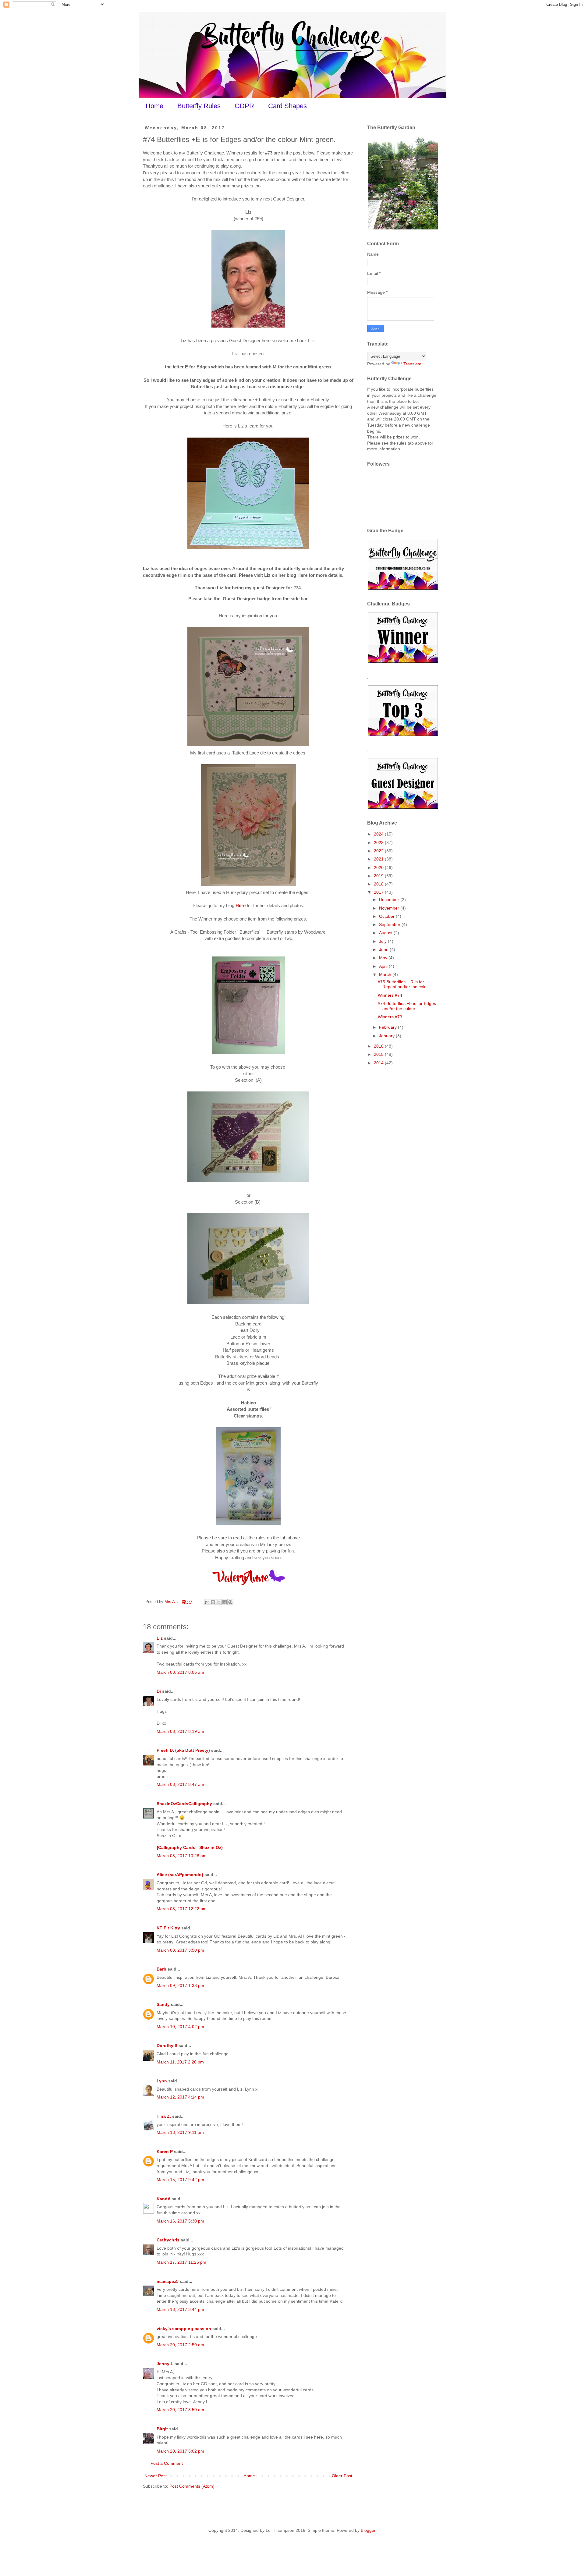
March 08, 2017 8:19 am (180, 1731)
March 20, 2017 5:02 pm (180, 2451)
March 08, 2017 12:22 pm (182, 1909)
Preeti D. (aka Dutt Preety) (183, 1750)
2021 (379, 859)
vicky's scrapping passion (184, 2329)
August (386, 933)
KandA (163, 2199)
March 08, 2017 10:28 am (182, 1856)
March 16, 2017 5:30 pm (180, 2221)
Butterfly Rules (199, 106)
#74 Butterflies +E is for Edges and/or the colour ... (407, 1006)
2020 (379, 868)
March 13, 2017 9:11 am (180, 2132)
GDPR (244, 106)
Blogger (368, 2530)
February (388, 1027)
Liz (160, 1638)
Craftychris (168, 2240)
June (384, 949)
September (390, 924)
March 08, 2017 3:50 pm (180, 1950)
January (387, 1036)
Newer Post (156, 2476)
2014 (379, 1063)
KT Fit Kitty (168, 1928)
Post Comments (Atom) (192, 2486)
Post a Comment (167, 2463)
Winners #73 (390, 1017)
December (390, 899)
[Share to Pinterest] (230, 1602)
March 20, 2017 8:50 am (180, 2410)
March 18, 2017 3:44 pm (180, 2309)
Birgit (162, 2429)
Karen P (165, 2152)
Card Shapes (287, 106)
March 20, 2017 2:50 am (180, 2345)
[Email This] (207, 1602)
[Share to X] (219, 1602)
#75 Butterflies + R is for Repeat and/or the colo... (404, 984)
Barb (161, 1969)
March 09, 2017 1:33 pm (180, 1985)
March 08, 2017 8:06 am (180, 1672)
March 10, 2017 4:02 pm (180, 2027)
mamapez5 (168, 2281)
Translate (412, 364)
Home (154, 106)
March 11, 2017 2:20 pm (180, 2062)
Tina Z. (164, 2116)
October (387, 916)
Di (159, 1691)
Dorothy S (167, 2046)
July (383, 941)
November (390, 908)
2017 (379, 892)
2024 (379, 834)
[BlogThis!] (213, 1602)
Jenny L (165, 2364)
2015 (379, 1054)
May (384, 958)
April (384, 966)
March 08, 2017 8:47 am (180, 1784)
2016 (379, 1046)
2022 (379, 851)
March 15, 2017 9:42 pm (180, 2180)
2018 (379, 884)
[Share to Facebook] (225, 1602)
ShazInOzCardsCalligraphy (184, 1804)
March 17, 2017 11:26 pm (181, 2262)
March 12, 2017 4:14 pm (180, 2097)
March (386, 974)
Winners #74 (390, 995)
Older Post (342, 2476)
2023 (379, 843)
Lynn (162, 2081)
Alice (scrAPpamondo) (180, 1875)
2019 (379, 876)
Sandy (163, 2004)
